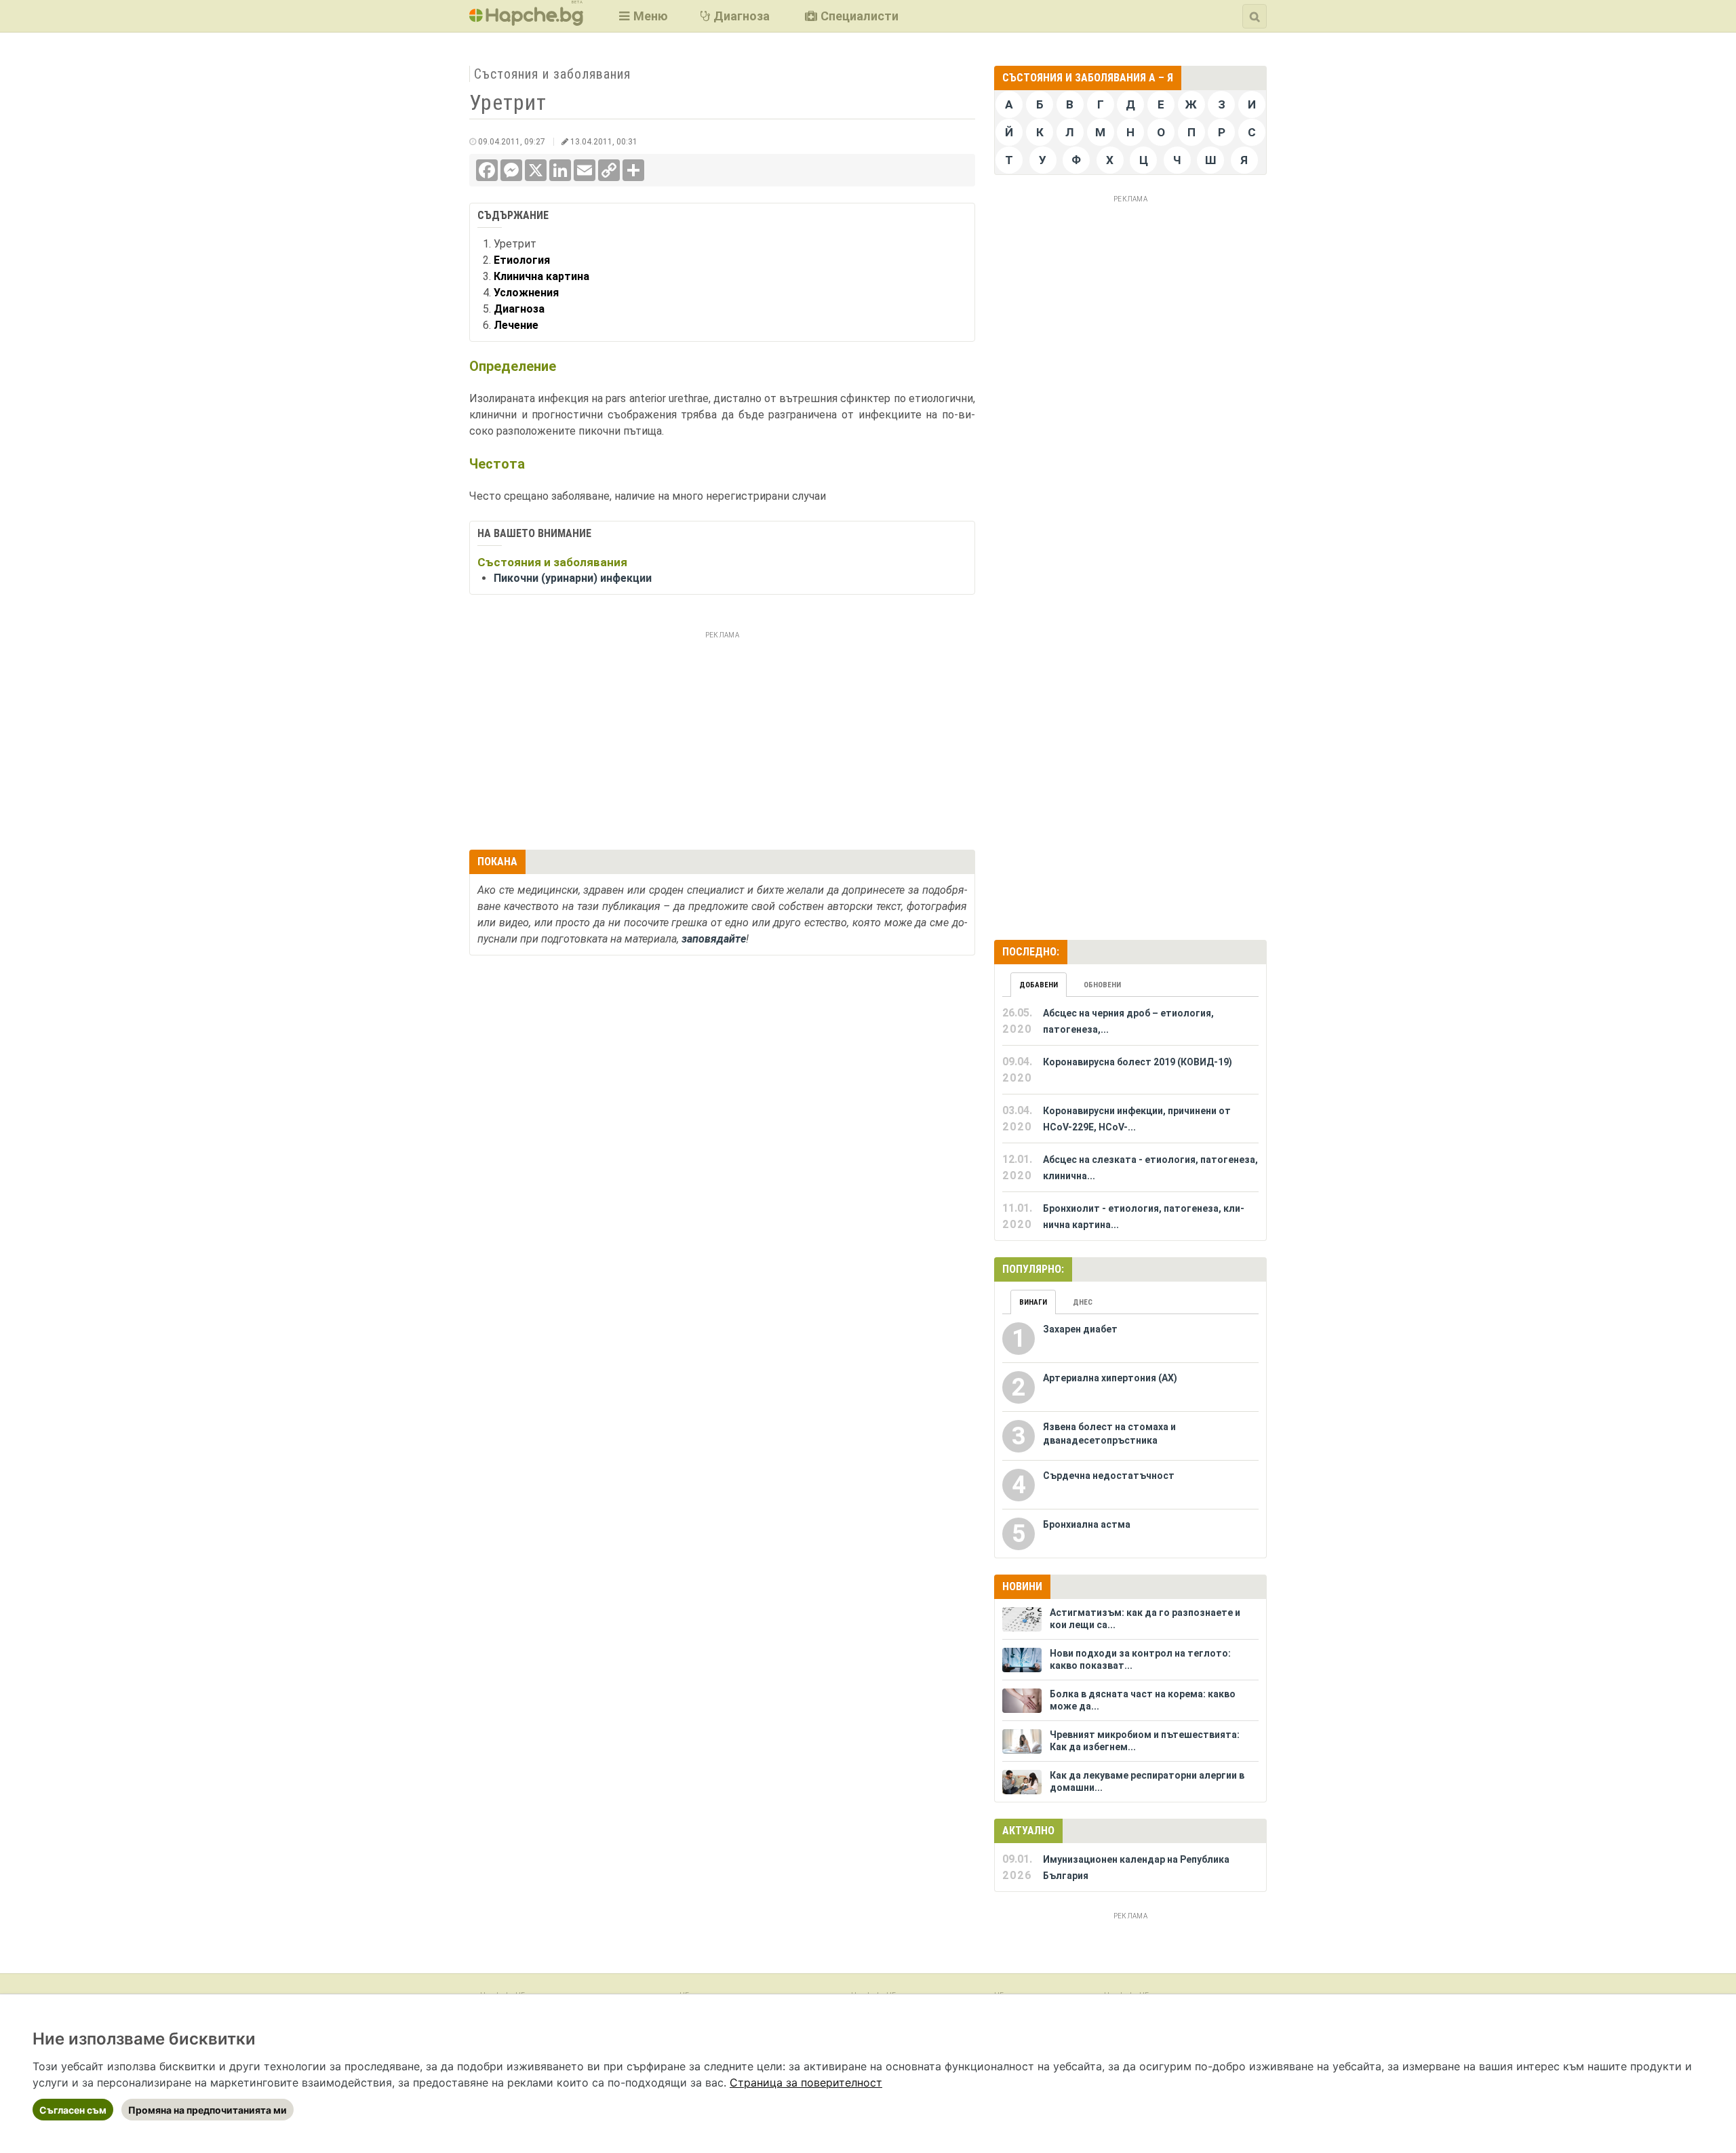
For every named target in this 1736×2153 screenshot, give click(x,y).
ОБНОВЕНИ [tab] (1102, 985)
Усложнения (526, 293)
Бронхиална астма (1087, 1524)
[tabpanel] (1130, 1119)
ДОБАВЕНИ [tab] (1039, 985)
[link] (806, 2082)
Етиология (522, 260)
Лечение (516, 325)
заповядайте (714, 939)
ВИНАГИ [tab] (1033, 1302)
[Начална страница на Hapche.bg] (526, 21)
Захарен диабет (1080, 1329)
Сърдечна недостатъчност (1109, 1476)
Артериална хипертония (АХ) (1110, 1378)
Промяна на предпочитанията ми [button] (208, 2110)
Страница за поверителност (806, 2082)
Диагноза (519, 309)
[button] (642, 16)
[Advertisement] (722, 738)
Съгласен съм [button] (73, 2110)
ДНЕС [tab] (1083, 1302)
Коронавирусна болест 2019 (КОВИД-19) (1138, 1062)
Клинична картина (541, 276)
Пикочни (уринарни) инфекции (573, 578)
